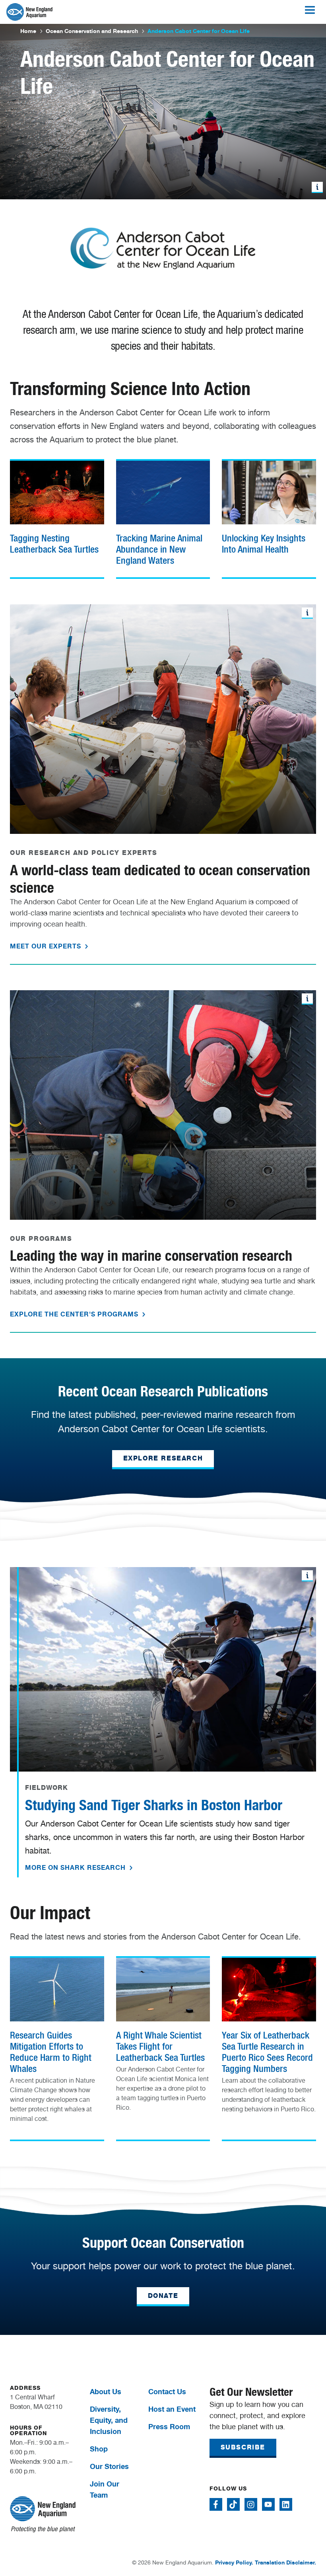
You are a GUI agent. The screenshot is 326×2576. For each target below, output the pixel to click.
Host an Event (172, 2409)
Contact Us (167, 2391)
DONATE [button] (163, 2296)
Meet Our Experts (47, 946)
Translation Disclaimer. (285, 2562)
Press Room (169, 2426)
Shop (99, 2449)
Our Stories (109, 2466)
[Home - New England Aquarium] (29, 12)
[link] (57, 509)
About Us (106, 2391)
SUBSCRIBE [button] (243, 2447)
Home (28, 31)
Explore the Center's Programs (75, 1314)
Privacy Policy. (234, 2562)
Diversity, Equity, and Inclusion (109, 2420)
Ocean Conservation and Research (92, 31)
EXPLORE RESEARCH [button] (163, 1458)
